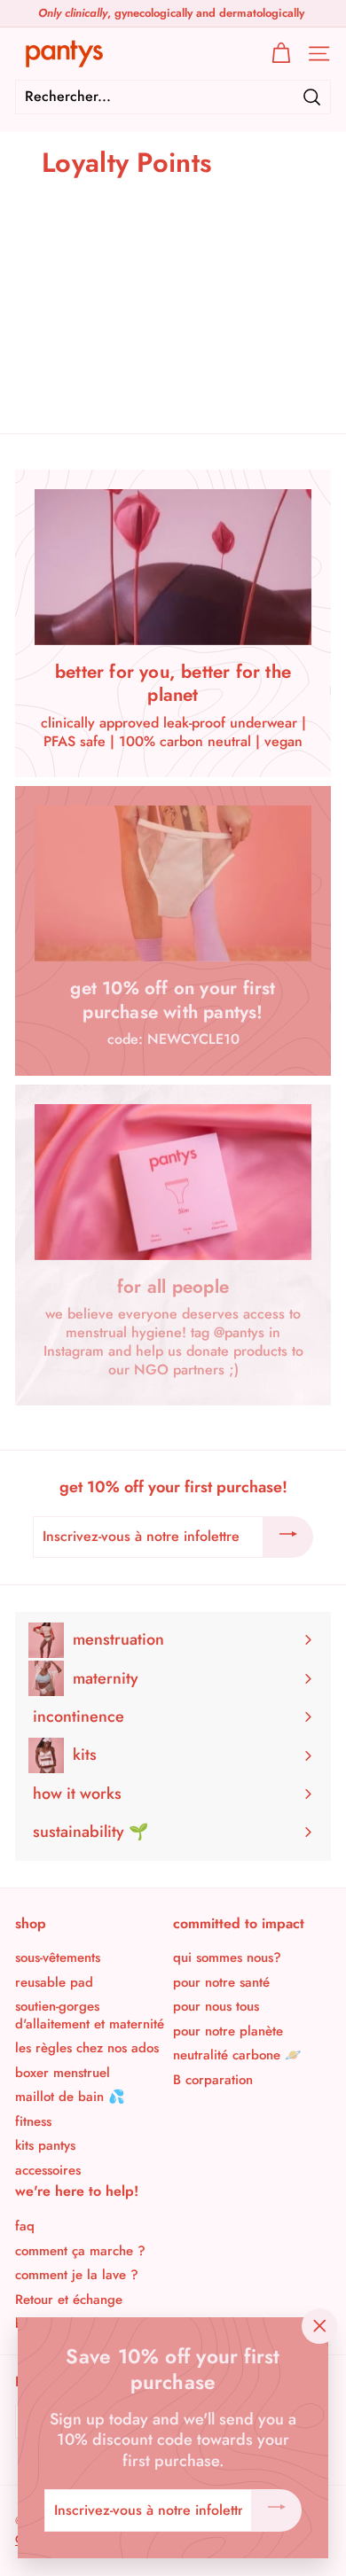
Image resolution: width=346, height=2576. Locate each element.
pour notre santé (221, 1982)
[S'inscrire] (288, 1537)
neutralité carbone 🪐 (237, 2055)
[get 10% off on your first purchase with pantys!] (173, 883)
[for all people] (173, 1182)
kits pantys (45, 2145)
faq (25, 2226)
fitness (33, 2121)
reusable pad (54, 1982)
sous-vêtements (58, 1957)
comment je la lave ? (77, 2275)
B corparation (213, 2080)
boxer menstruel (63, 2073)
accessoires (48, 2170)
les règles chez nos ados (87, 2048)
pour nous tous (216, 2006)
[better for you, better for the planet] (173, 567)
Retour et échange (69, 2300)
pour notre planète (228, 2031)
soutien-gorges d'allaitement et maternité (90, 2015)
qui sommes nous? (227, 1957)
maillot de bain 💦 (70, 2097)
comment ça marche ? (80, 2251)
